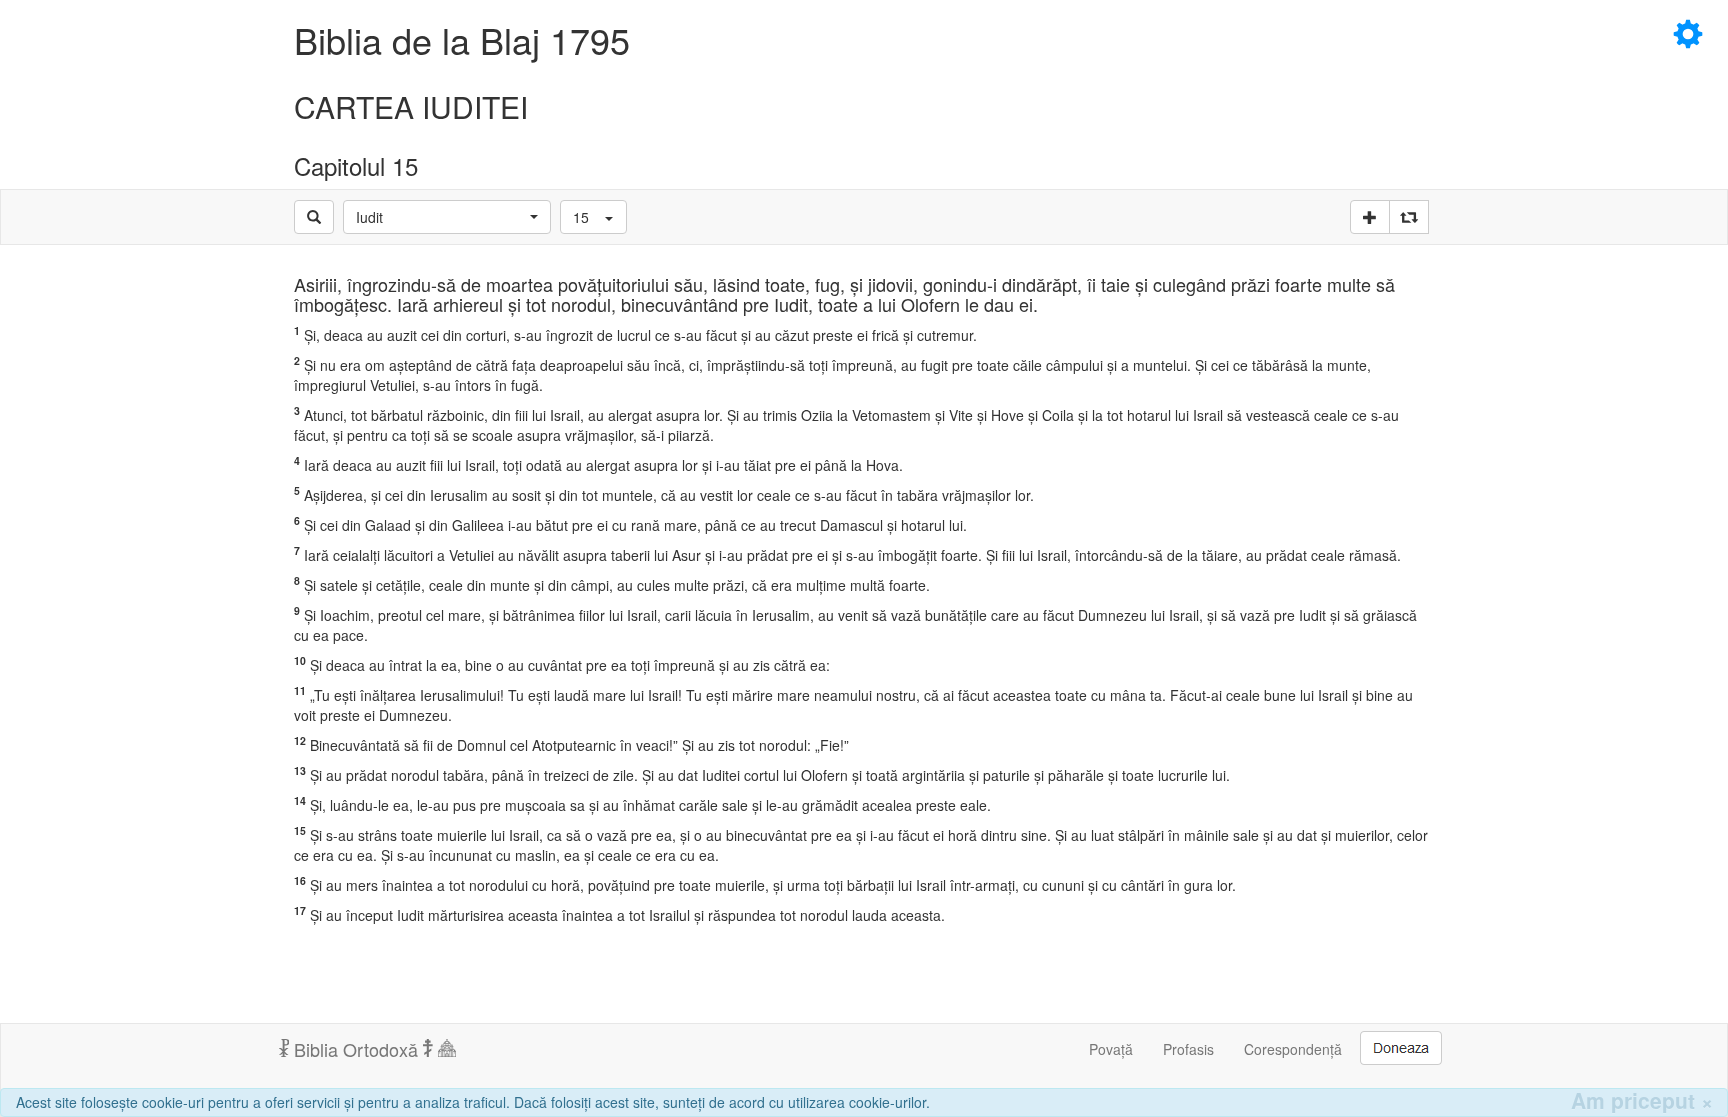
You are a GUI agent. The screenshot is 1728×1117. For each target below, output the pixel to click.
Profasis (1188, 1049)
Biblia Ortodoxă (356, 1049)
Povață (1111, 1049)
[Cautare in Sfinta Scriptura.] (314, 217)
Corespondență (1293, 1049)
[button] (447, 217)
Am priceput (1642, 1100)
